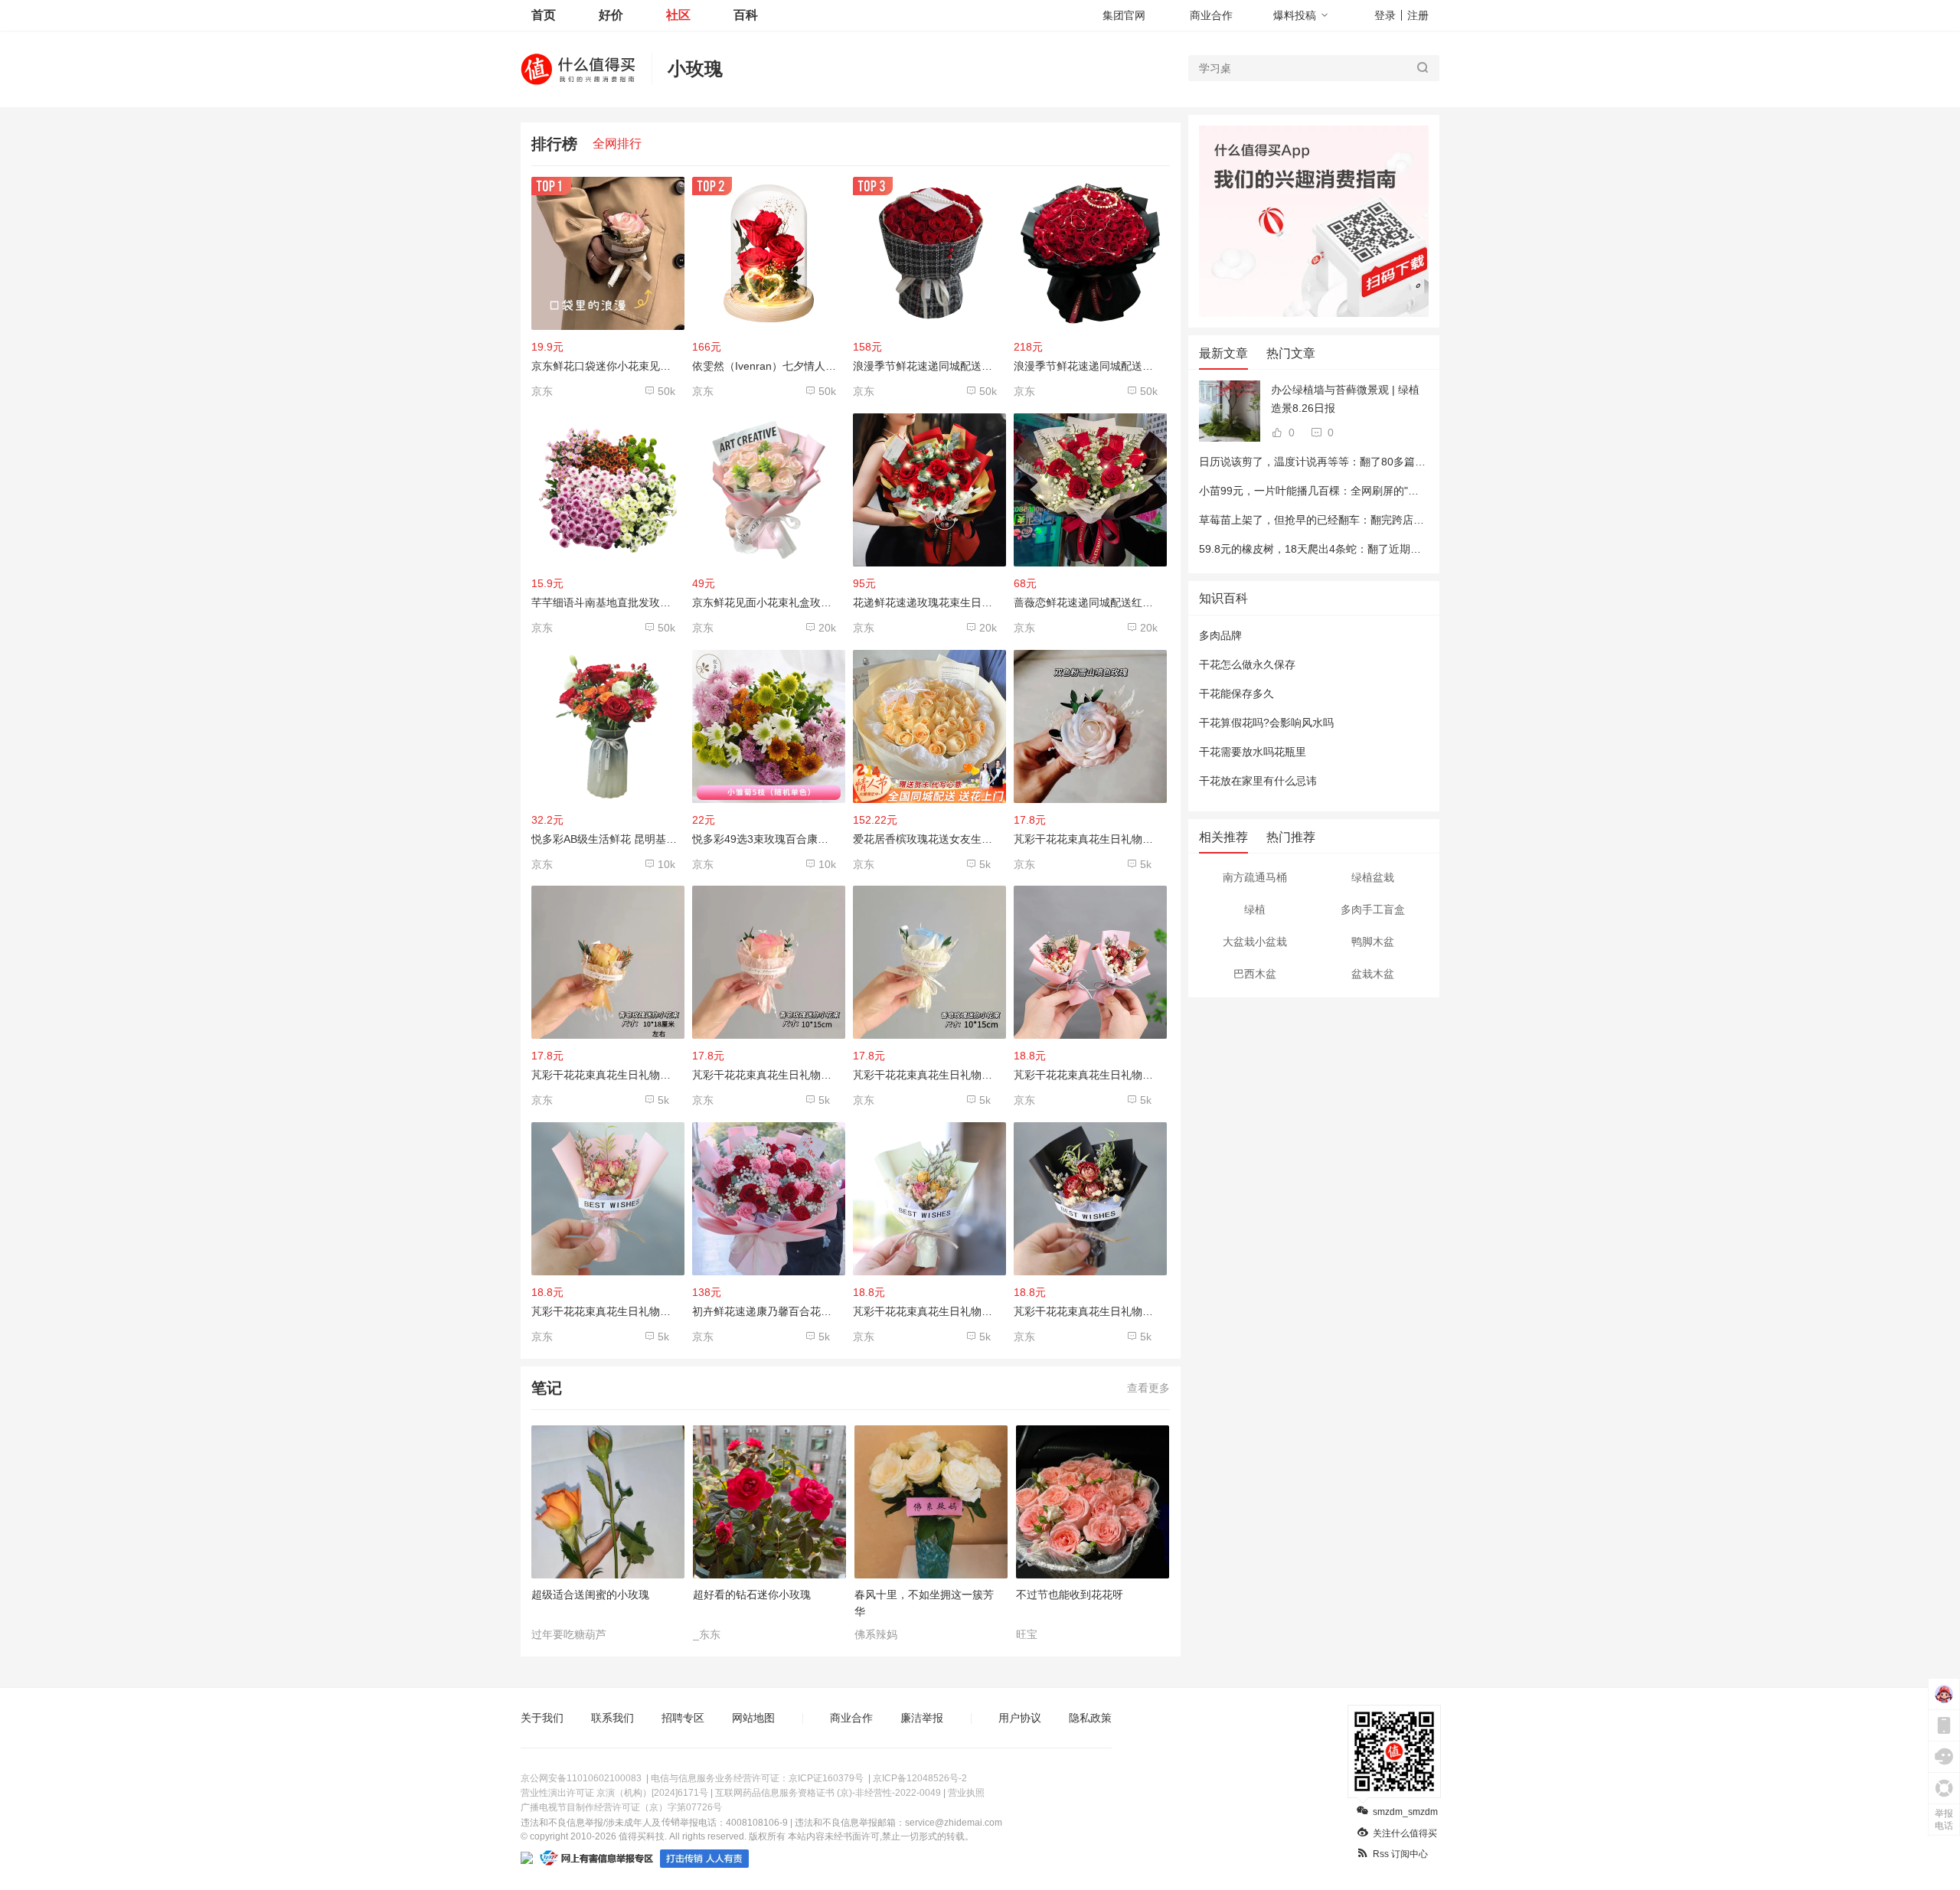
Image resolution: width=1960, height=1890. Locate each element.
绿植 (1255, 909)
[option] (612, 1533)
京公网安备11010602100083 (581, 1778)
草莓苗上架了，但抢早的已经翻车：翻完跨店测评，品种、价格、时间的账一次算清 (1397, 520)
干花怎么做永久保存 (1247, 664)
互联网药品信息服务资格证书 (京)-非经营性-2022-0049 (828, 1793)
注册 (1418, 15)
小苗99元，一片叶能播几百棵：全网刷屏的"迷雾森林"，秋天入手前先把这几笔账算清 (1402, 491)
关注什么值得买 (1405, 1833)
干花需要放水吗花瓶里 (1253, 752)
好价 (611, 15)
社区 (678, 15)
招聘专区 (683, 1718)
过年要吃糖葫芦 (569, 1634)
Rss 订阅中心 (1400, 1854)
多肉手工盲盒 (1373, 909)
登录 (1385, 15)
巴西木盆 (1255, 974)
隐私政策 (1090, 1718)
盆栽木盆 (1373, 974)
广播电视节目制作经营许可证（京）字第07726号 (621, 1807)
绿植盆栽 (1373, 877)
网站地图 (753, 1718)
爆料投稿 (1295, 15)
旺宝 (1027, 1634)
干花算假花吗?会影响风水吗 (1266, 723)
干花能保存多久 (1236, 694)
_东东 (707, 1634)
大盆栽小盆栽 (1255, 942)
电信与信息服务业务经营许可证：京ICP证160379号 (757, 1778)
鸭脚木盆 (1373, 942)
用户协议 (1020, 1718)
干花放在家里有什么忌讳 (1258, 781)
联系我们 (612, 1718)
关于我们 (542, 1718)
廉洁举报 (922, 1718)
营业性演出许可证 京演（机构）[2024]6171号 (614, 1793)
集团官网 (1124, 15)
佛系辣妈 (876, 1634)
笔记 (547, 1388)
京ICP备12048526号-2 (920, 1778)
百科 (746, 15)
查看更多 (1148, 1388)
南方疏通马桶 (1255, 877)
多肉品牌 (1220, 635)
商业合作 (1211, 15)
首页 (544, 15)
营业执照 (966, 1793)
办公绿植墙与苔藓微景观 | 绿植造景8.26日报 (1345, 399)
